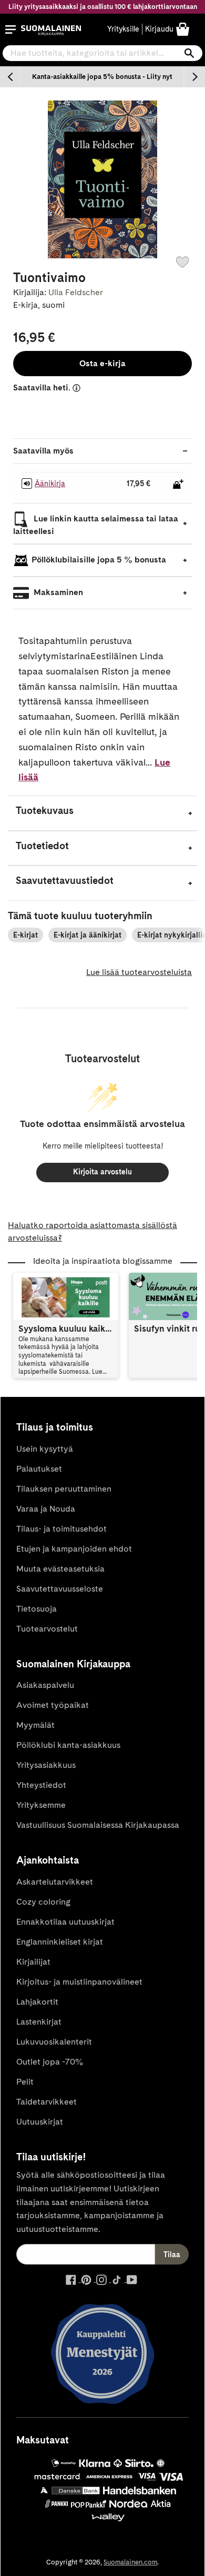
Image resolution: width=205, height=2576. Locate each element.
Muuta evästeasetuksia (60, 1569)
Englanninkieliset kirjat (60, 1942)
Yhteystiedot (41, 1785)
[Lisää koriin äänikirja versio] (178, 484)
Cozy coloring (43, 1902)
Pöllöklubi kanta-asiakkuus (68, 1745)
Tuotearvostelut (47, 1629)
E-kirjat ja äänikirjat (88, 935)
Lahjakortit (37, 2002)
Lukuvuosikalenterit (54, 2042)
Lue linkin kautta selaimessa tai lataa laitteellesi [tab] (96, 525)
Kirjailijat (33, 1962)
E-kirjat (25, 935)
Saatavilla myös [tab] (43, 451)
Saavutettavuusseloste (60, 1589)
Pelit (25, 2082)
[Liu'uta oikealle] (194, 77)
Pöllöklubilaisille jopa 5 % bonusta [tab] (99, 560)
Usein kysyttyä (45, 1449)
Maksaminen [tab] (57, 592)
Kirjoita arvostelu (102, 1172)
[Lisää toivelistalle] (182, 262)
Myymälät (35, 1725)
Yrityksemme (41, 1805)
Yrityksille (123, 29)
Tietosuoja (37, 1609)
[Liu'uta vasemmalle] (11, 77)
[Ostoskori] (183, 29)
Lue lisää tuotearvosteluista (139, 972)
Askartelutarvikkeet (55, 1882)
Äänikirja (50, 484)
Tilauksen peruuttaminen (64, 1489)
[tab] (102, 813)
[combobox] (102, 53)
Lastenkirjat (39, 2022)
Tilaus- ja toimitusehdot (61, 1529)
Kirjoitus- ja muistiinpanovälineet (79, 1982)
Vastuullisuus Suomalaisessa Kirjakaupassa (98, 1825)
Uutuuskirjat (40, 2122)
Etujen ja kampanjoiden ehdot (74, 1549)
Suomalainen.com (130, 2562)
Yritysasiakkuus (46, 1765)
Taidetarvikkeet (47, 2102)
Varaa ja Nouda (46, 1509)
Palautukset (39, 1469)
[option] (102, 77)
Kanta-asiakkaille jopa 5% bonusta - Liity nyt (102, 77)
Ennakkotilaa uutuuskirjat (65, 1922)
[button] (11, 29)
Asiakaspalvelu (45, 1685)
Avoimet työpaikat (53, 1705)
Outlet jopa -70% (50, 2062)
